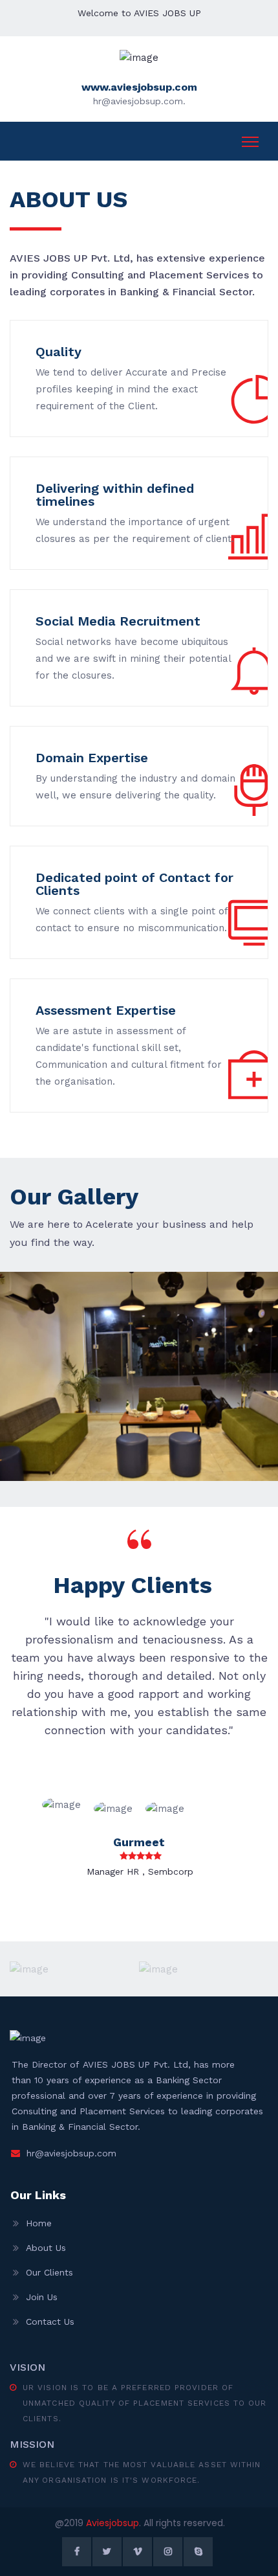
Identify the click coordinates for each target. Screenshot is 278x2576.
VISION (27, 2367)
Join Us (42, 2297)
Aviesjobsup (112, 2523)
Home (39, 2223)
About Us (46, 2248)
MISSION (32, 2444)
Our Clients (49, 2272)
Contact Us (50, 2322)
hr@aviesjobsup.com (71, 2153)
